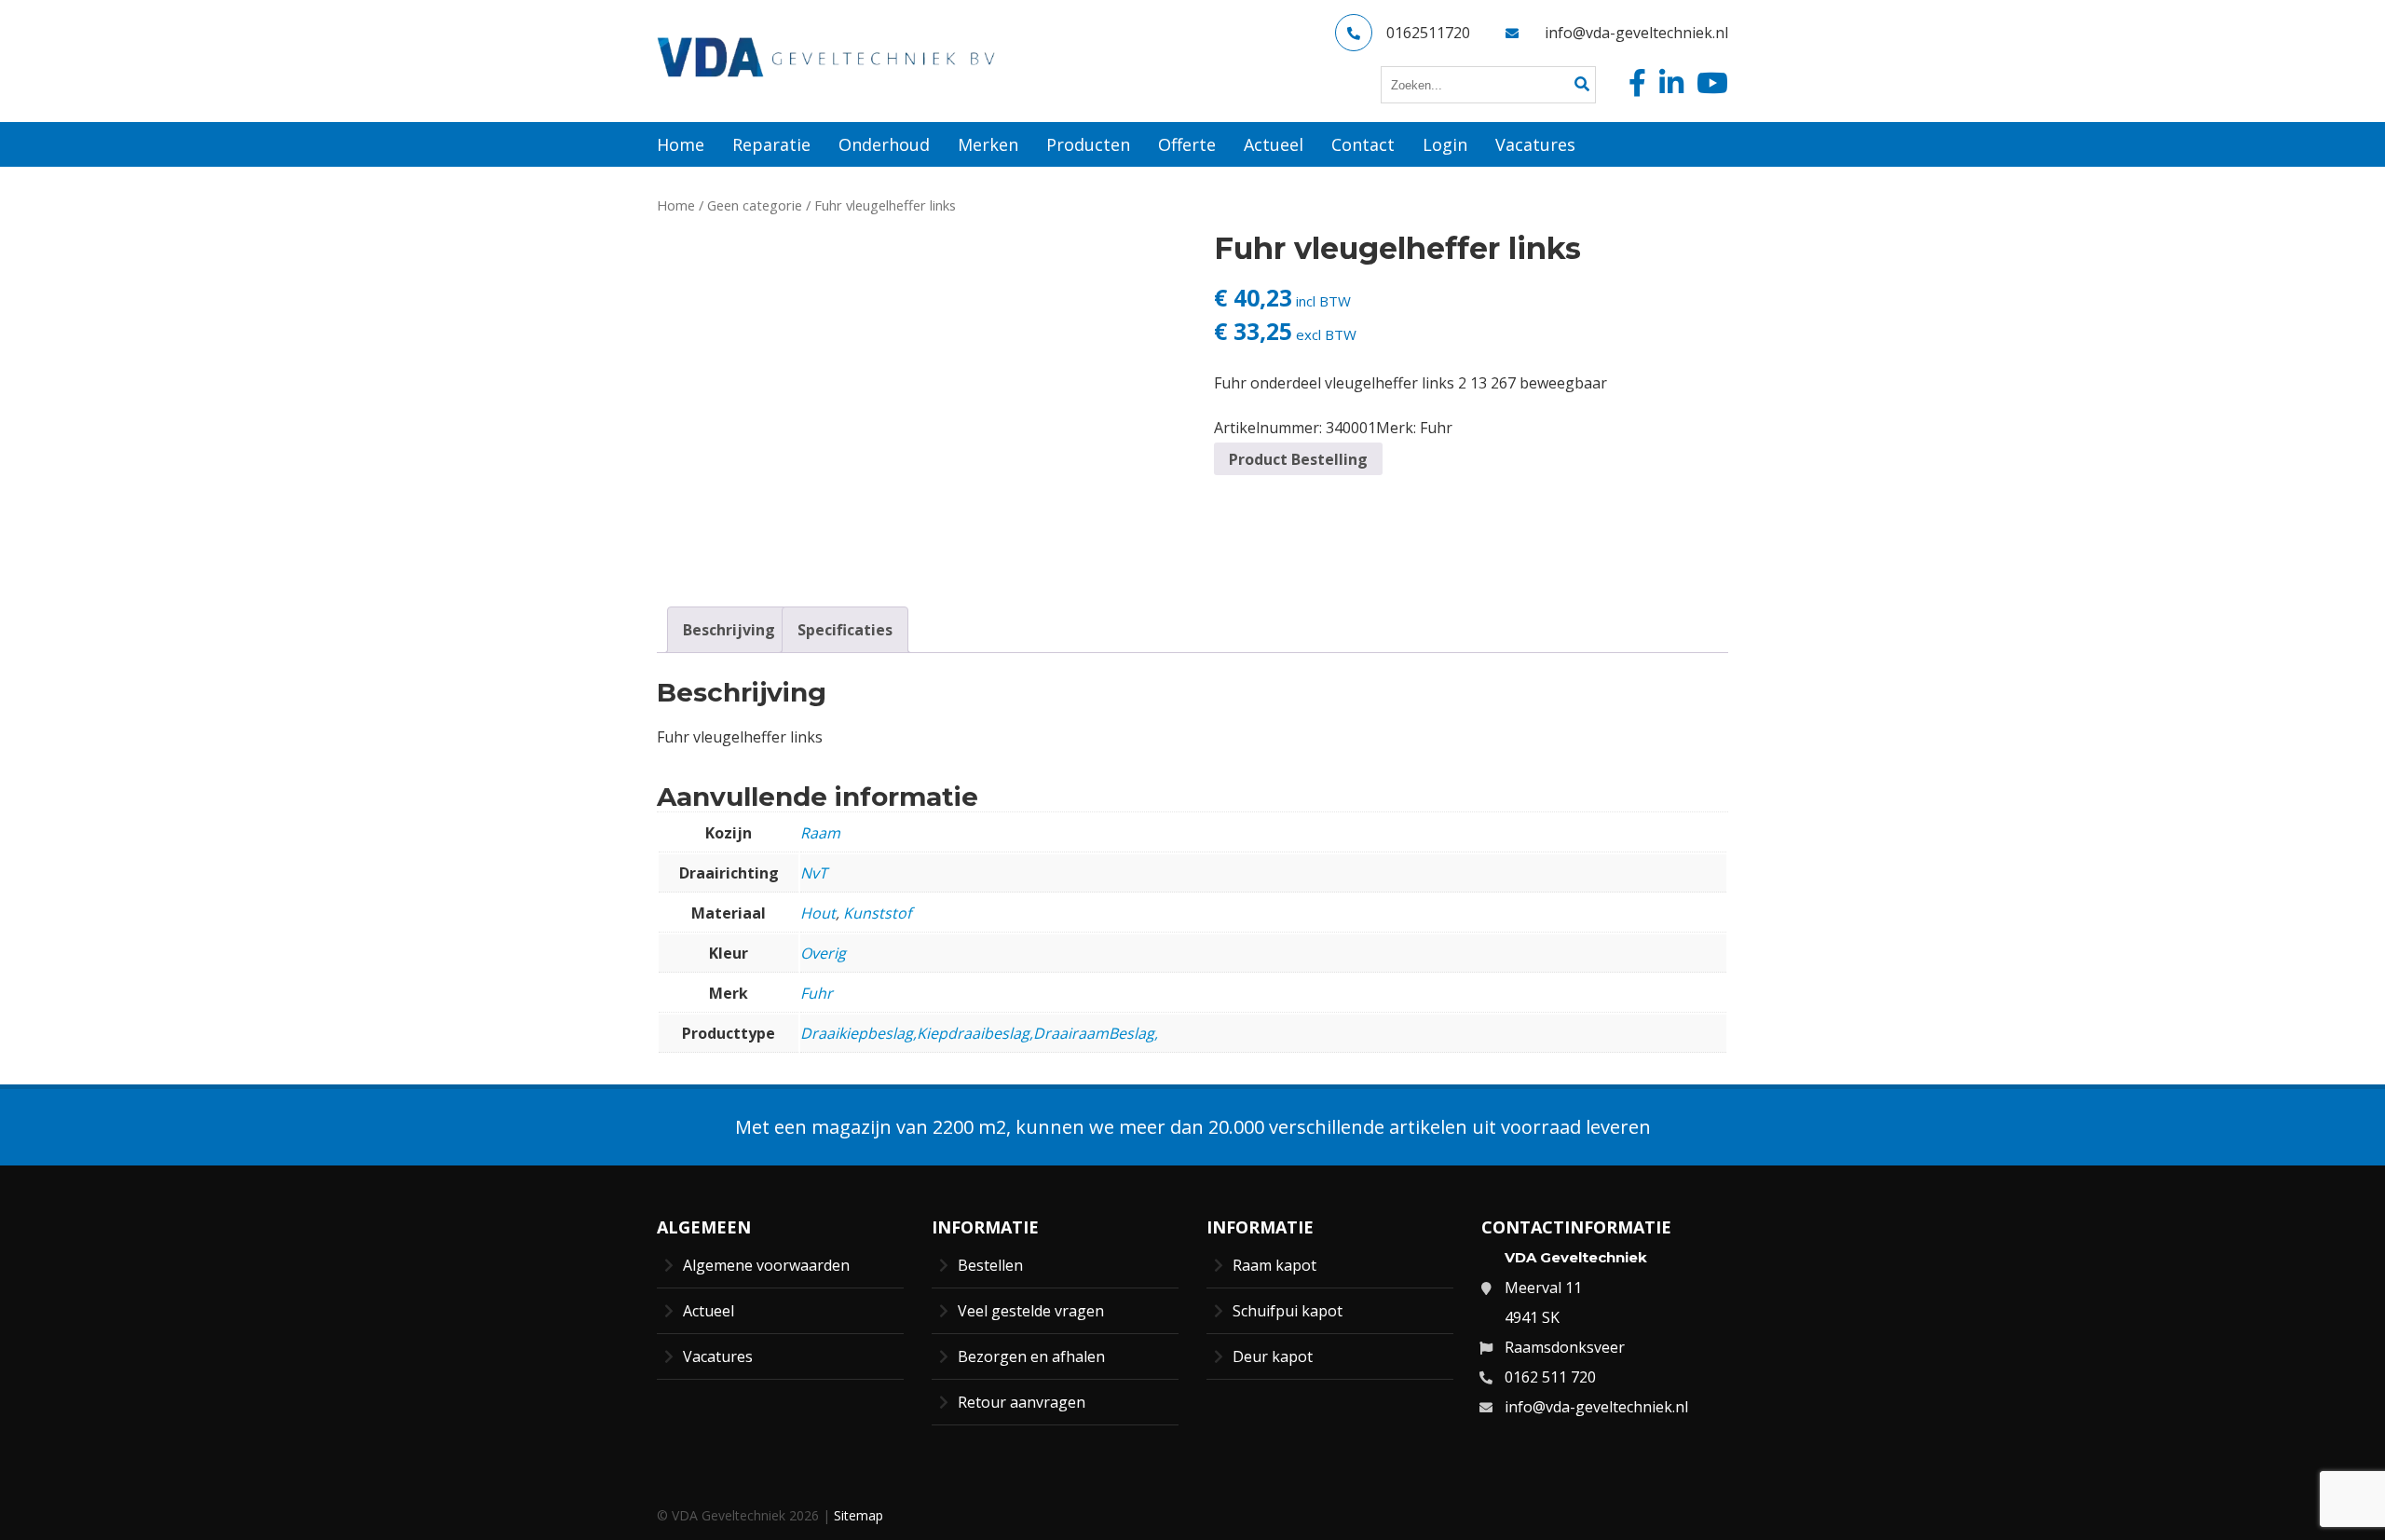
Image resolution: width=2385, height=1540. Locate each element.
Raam (820, 833)
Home (676, 205)
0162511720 (1428, 33)
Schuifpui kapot (1288, 1311)
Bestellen (990, 1265)
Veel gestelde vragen (1031, 1311)
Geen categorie (755, 205)
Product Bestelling (1298, 459)
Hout (818, 913)
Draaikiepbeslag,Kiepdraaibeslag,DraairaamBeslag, (979, 1033)
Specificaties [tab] (845, 630)
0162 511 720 (1550, 1377)
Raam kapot (1274, 1265)
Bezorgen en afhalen (1031, 1356)
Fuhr (1436, 428)
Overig (823, 953)
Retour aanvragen (1022, 1402)
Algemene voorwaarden (766, 1265)
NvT (814, 873)
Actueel (709, 1311)
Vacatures (718, 1356)
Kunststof (877, 913)
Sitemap (859, 1515)
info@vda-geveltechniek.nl (1636, 33)
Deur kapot (1273, 1356)
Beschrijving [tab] (729, 630)
